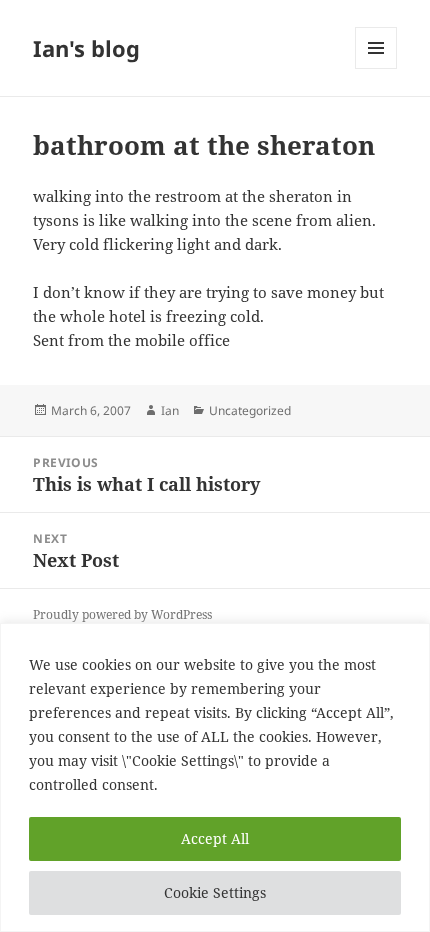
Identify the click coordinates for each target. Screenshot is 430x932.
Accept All (215, 838)
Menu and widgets (376, 68)
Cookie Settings (215, 892)
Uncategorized (250, 410)
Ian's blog (86, 48)
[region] (215, 777)
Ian (170, 410)
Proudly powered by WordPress (122, 614)
